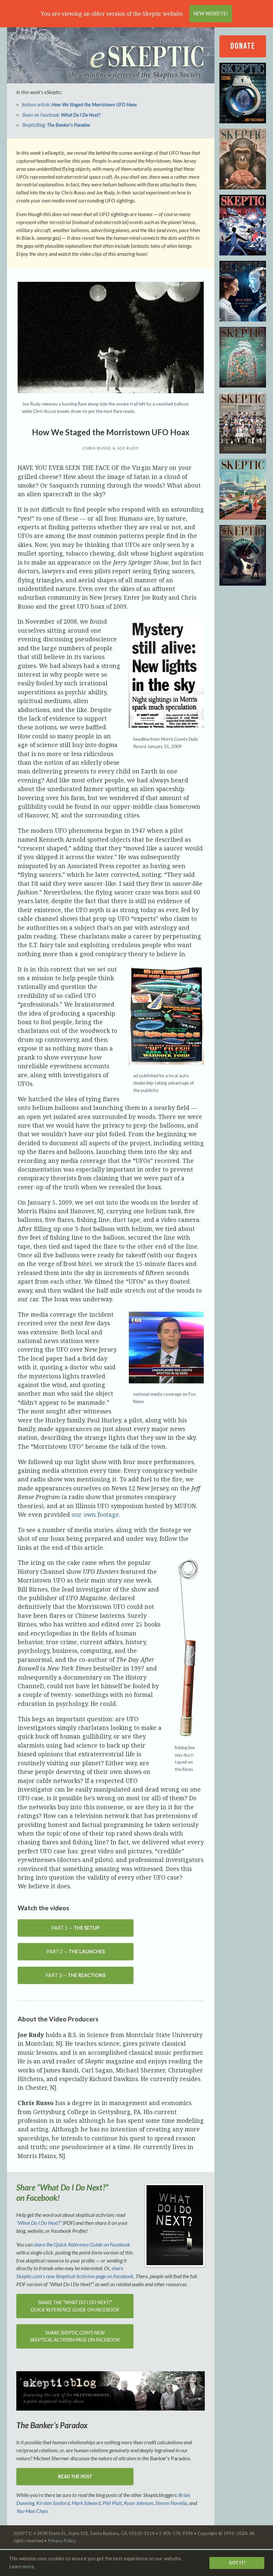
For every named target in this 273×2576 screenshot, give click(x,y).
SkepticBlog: (56, 125)
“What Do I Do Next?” (39, 2223)
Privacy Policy (62, 2541)
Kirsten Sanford (53, 2503)
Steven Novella (171, 2503)
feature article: (79, 105)
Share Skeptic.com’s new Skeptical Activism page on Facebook (75, 2336)
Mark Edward (86, 2503)
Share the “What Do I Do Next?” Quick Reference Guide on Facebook (75, 2306)
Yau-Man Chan (32, 2511)
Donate (243, 46)
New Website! (211, 14)
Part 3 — (75, 1975)
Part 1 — (75, 1928)
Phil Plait (112, 2503)
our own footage (95, 1514)
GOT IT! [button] (237, 2563)
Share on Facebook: (61, 115)
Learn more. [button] (22, 2566)
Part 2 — (76, 1952)
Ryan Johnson (138, 2503)
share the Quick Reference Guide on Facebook (82, 2244)
